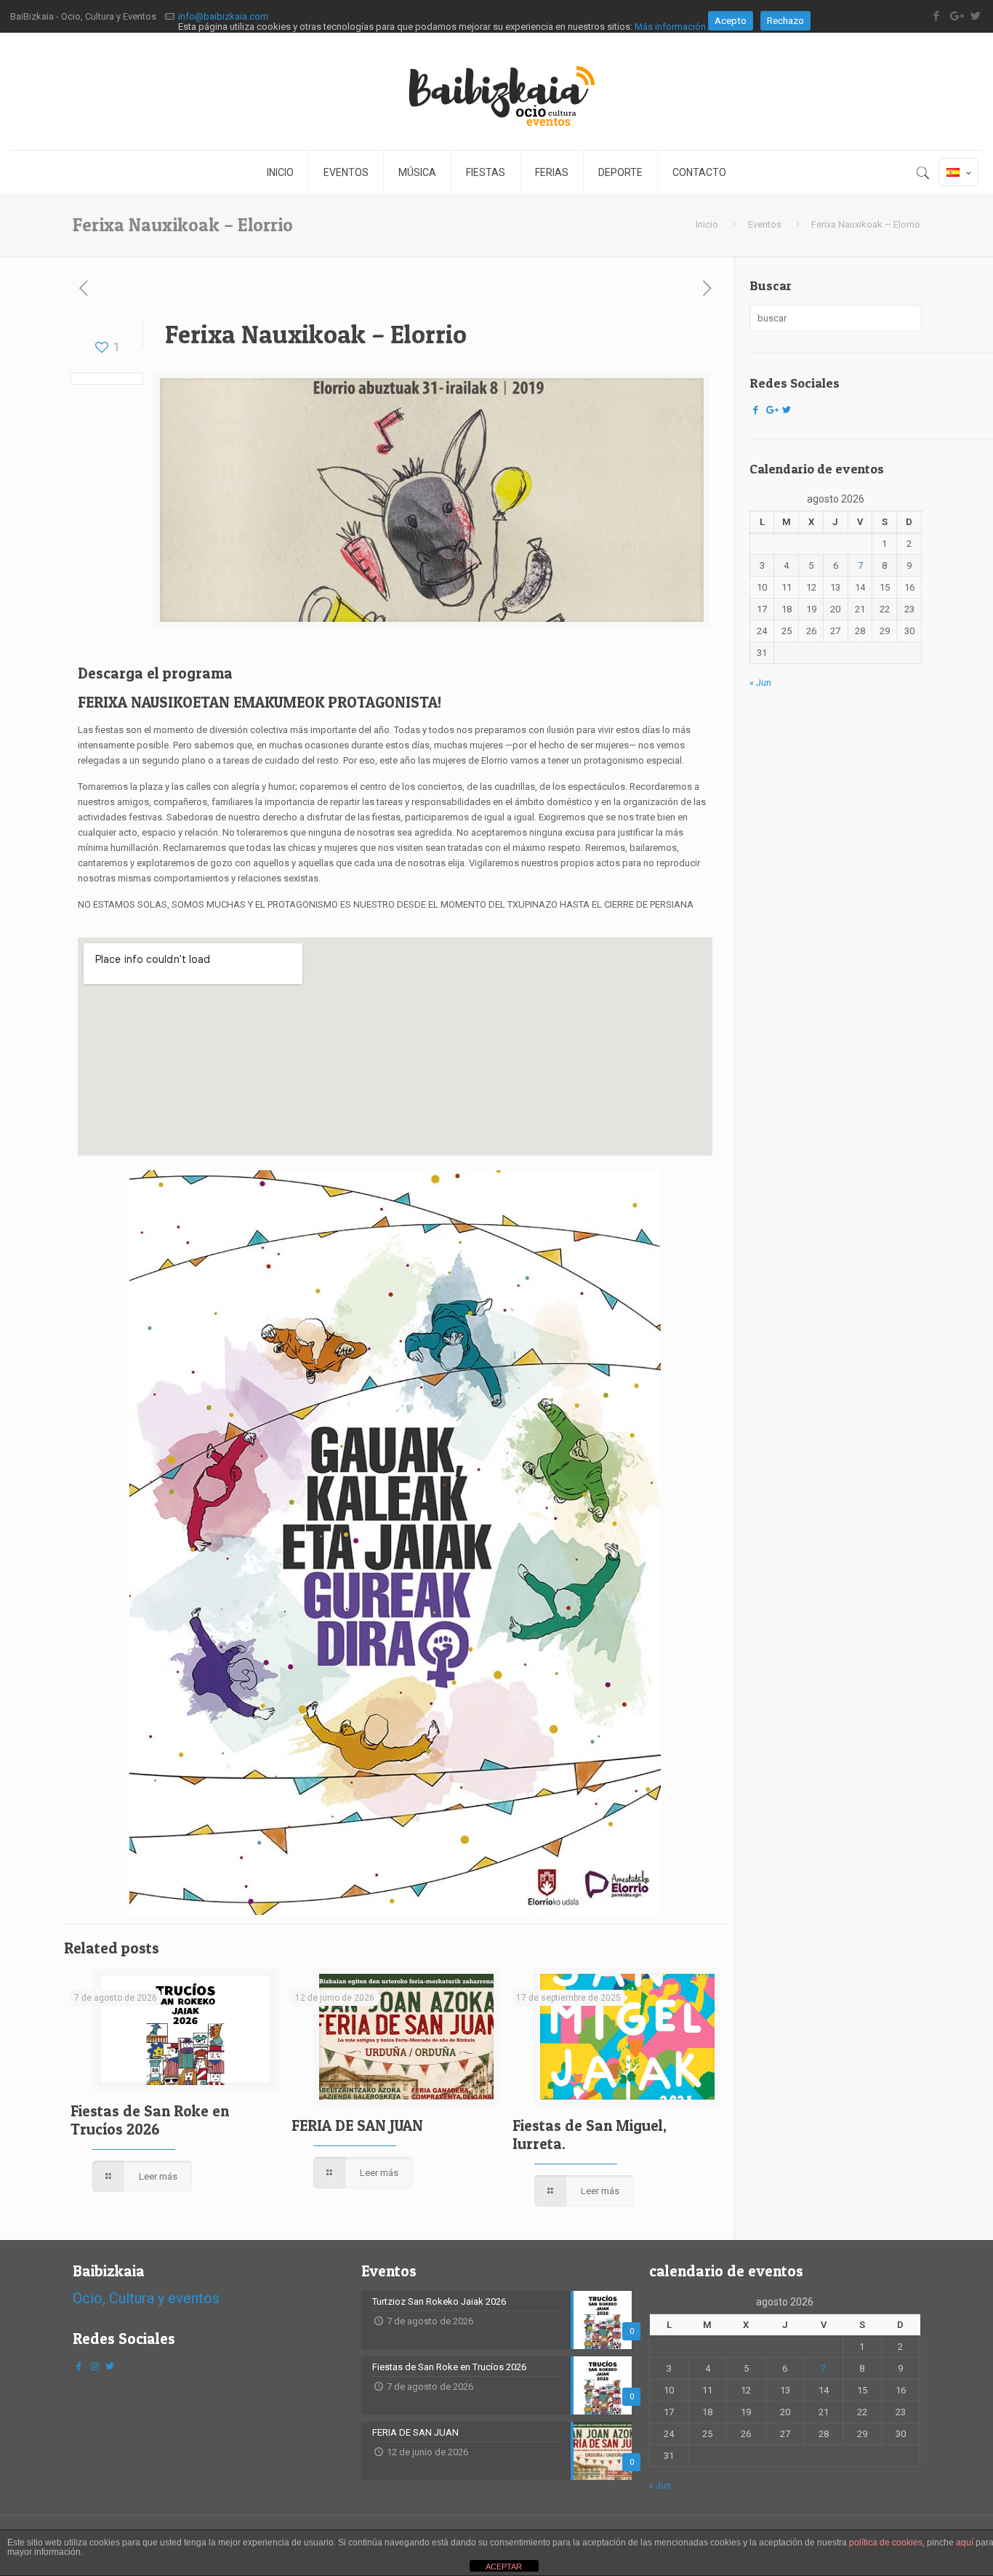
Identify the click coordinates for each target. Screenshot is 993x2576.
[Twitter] (787, 410)
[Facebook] (756, 410)
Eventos (765, 224)
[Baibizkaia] (496, 91)
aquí (965, 2543)
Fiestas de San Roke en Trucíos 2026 (150, 2120)
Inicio (707, 224)
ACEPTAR (504, 2567)
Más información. (671, 27)
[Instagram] (95, 2366)
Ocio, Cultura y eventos (146, 2298)
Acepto (731, 21)
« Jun (760, 683)
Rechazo (785, 21)
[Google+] (771, 410)
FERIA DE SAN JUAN (357, 2125)
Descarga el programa (155, 673)
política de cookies (886, 2543)
